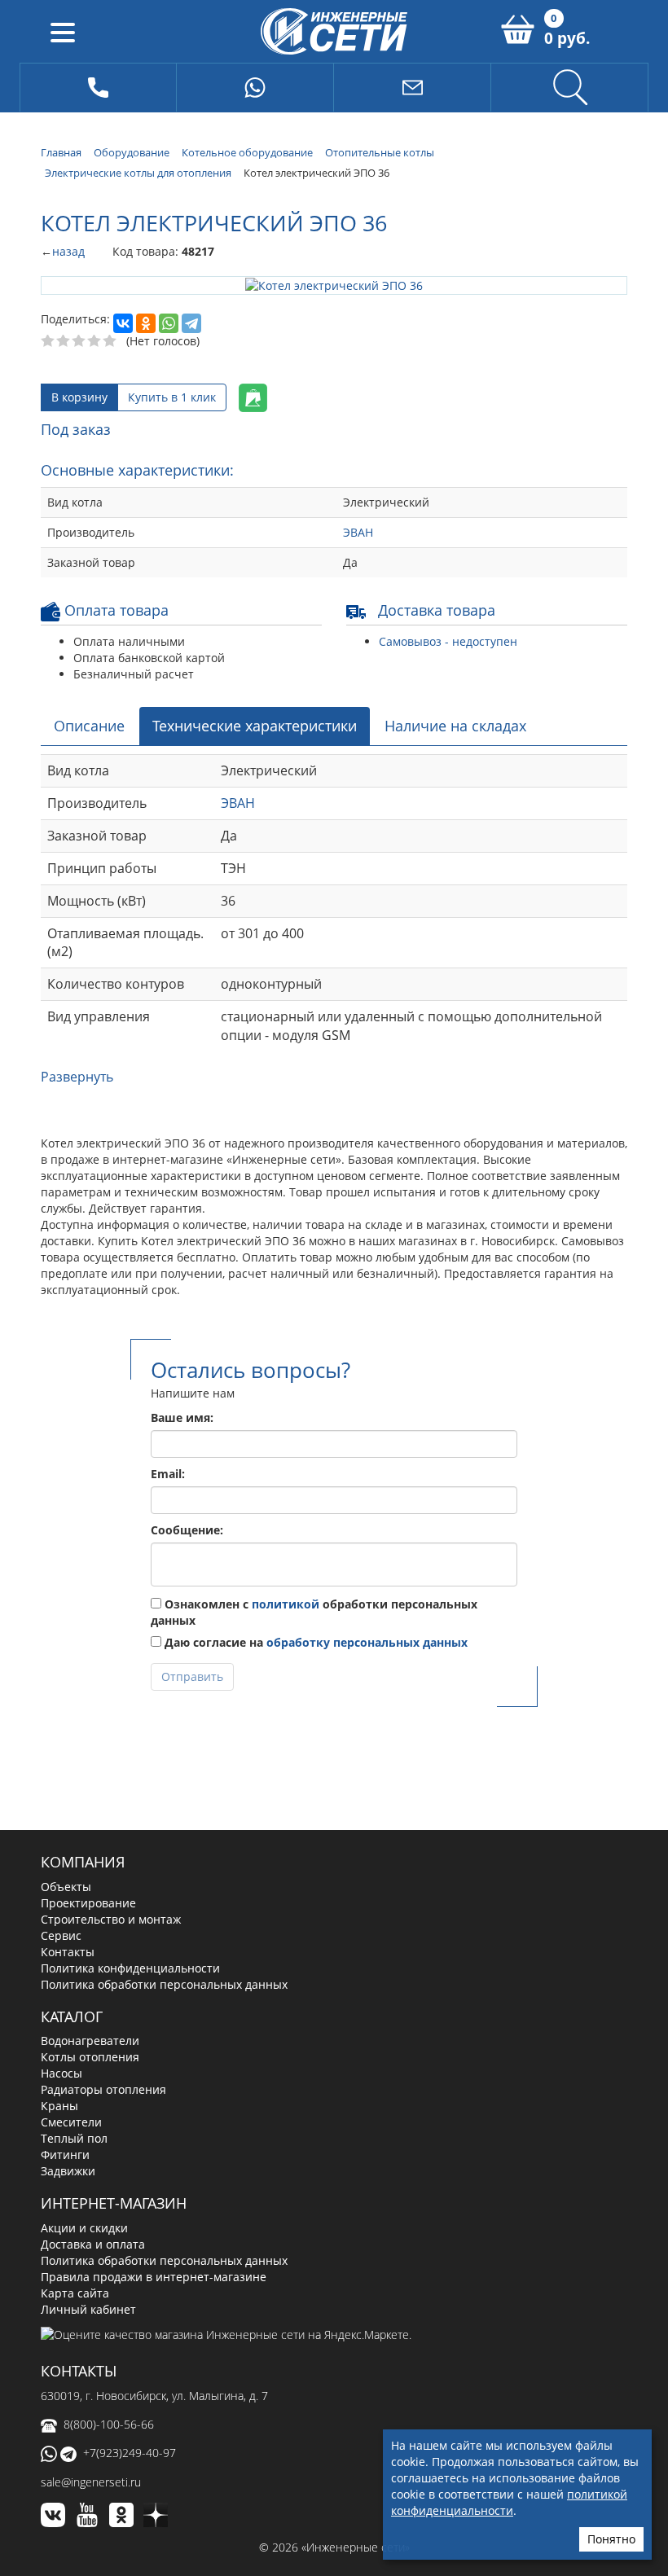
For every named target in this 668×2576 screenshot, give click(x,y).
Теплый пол (74, 2137)
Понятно (611, 2539)
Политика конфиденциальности (130, 1966)
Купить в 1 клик (172, 396)
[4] (95, 340)
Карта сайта (75, 2292)
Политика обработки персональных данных (164, 1983)
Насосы (62, 2072)
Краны (59, 2105)
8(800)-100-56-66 (109, 2423)
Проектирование (88, 1901)
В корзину (79, 396)
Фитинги (65, 2154)
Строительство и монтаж (111, 1918)
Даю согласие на (314, 1641)
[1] (48, 340)
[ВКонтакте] (123, 323)
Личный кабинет (88, 2308)
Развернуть (77, 1075)
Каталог (72, 2015)
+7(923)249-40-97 (130, 2452)
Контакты (68, 1950)
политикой (286, 1602)
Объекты (66, 1885)
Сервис (61, 1934)
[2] (64, 340)
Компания (83, 1860)
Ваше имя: (182, 1416)
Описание (89, 724)
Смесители (71, 2121)
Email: (168, 1472)
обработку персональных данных (367, 1641)
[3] (79, 340)
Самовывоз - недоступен (448, 640)
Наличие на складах (455, 724)
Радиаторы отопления (103, 2089)
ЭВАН (358, 531)
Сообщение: (187, 1528)
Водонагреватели (90, 2040)
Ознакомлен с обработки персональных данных (314, 1611)
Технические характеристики (255, 724)
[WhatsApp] (169, 323)
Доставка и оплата (93, 2243)
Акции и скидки (84, 2227)
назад (68, 251)
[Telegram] (191, 323)
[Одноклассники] (146, 323)
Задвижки (68, 2170)
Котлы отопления (90, 2056)
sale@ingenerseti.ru (91, 2481)
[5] (110, 340)
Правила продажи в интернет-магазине (154, 2276)
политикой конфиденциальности (509, 2502)
